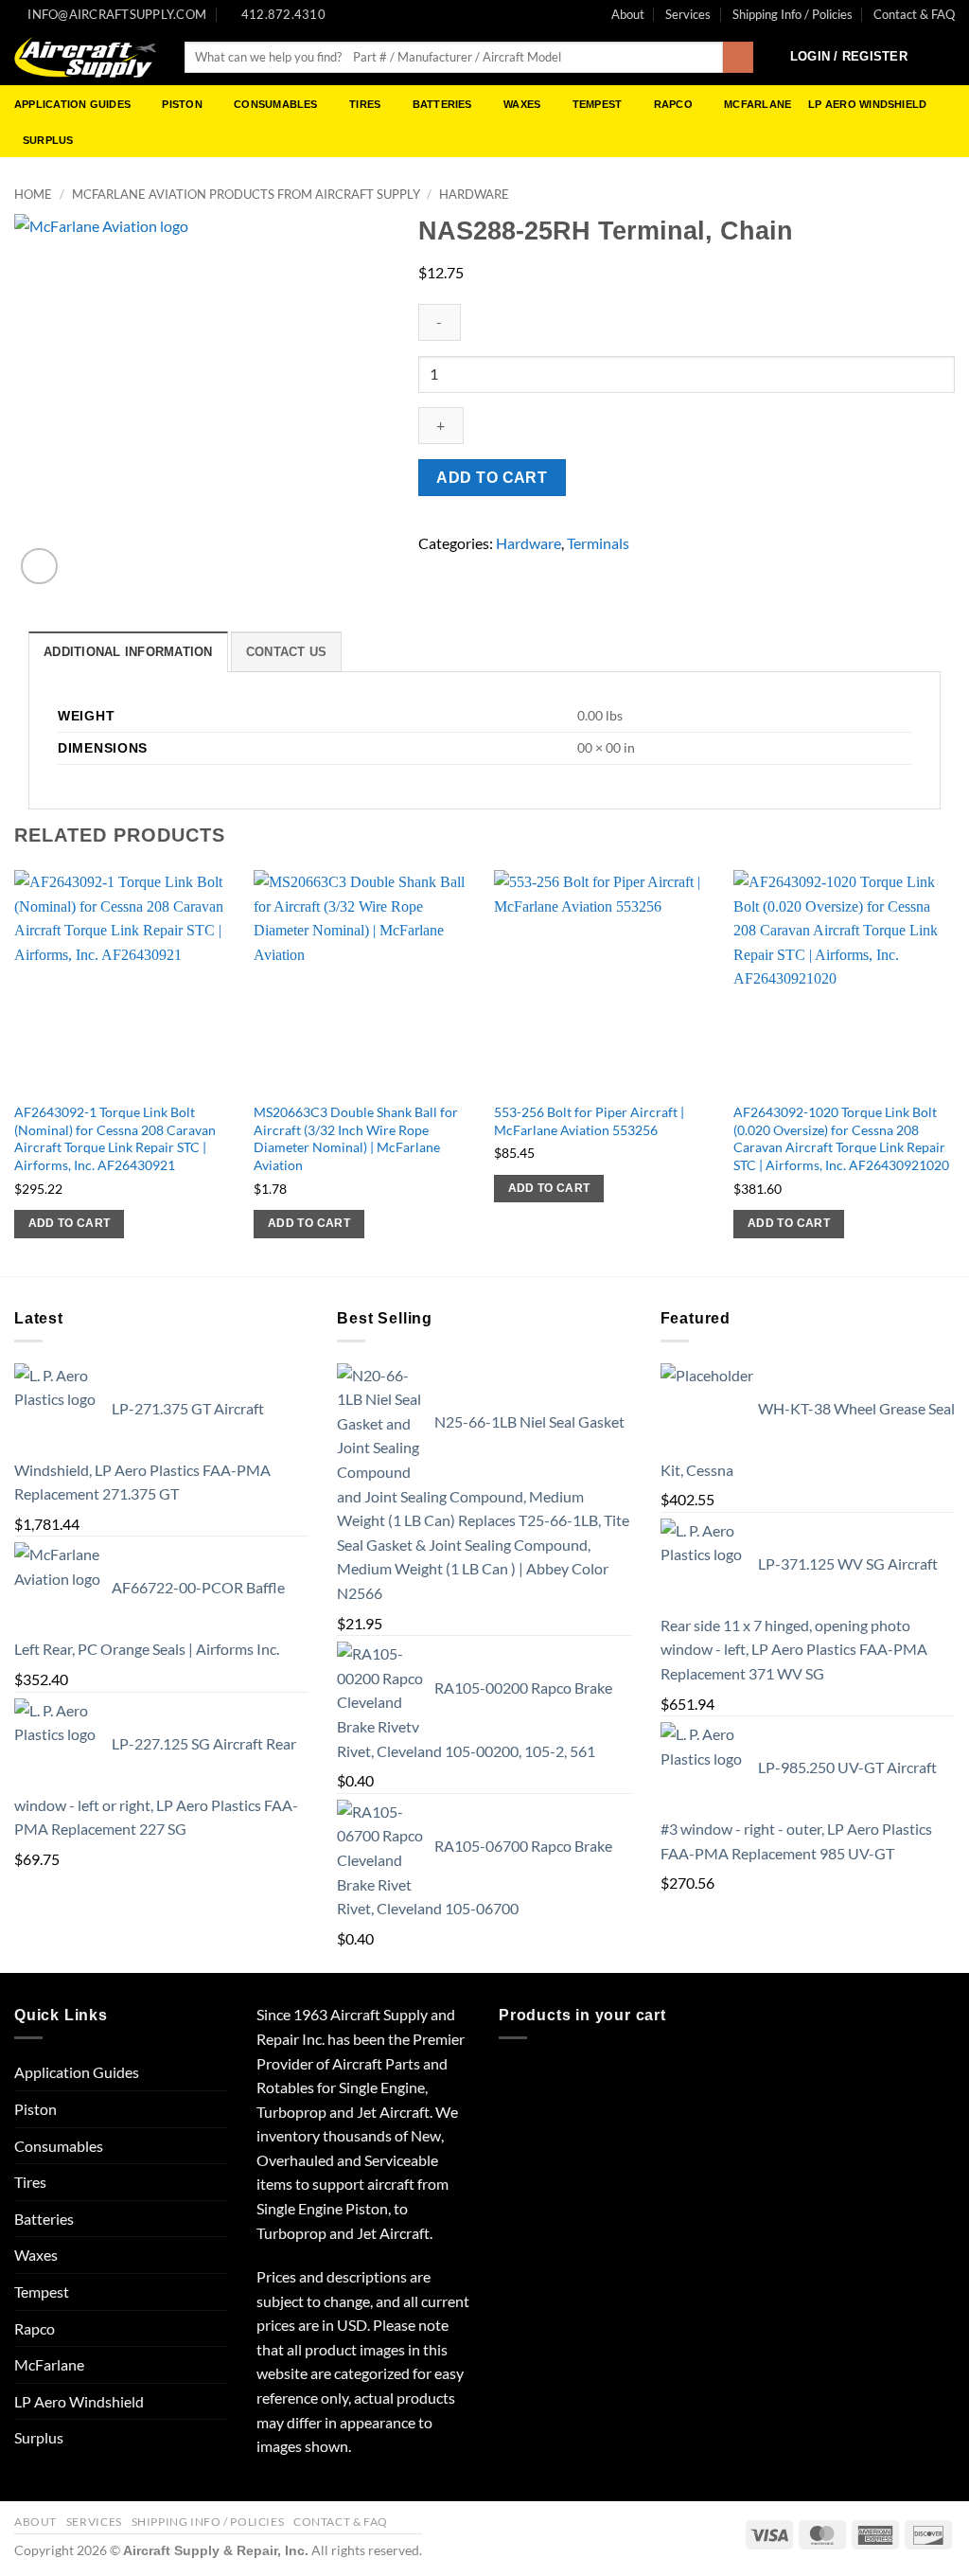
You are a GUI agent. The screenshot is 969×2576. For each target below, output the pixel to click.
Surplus (48, 140)
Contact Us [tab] (287, 652)
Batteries (442, 104)
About (628, 14)
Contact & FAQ (914, 14)
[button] (849, 57)
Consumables (275, 104)
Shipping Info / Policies (793, 14)
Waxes (522, 104)
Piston (182, 104)
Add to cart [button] (70, 1223)
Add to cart (492, 478)
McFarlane (758, 104)
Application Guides (72, 104)
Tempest (598, 104)
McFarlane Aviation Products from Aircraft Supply (246, 194)
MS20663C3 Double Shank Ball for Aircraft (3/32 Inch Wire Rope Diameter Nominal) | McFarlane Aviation (356, 1138)
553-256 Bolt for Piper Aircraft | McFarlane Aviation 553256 (589, 1121)
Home (33, 194)
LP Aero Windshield (867, 104)
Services (688, 14)
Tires (365, 104)
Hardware (474, 194)
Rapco (673, 104)
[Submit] (739, 58)
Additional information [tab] (128, 652)
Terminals (598, 543)
